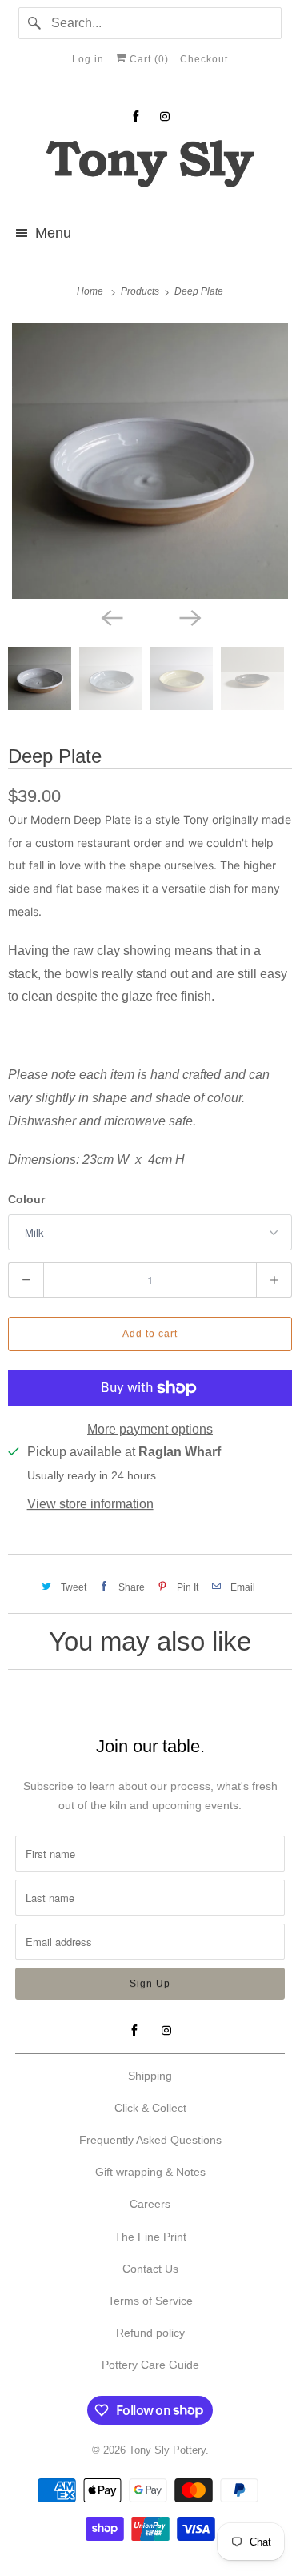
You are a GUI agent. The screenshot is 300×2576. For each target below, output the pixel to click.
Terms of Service (150, 2301)
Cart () (148, 59)
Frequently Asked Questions (150, 2140)
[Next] (190, 616)
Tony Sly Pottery (167, 2450)
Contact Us (150, 2269)
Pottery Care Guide (150, 2365)
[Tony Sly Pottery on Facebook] (136, 116)
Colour (26, 1199)
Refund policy (150, 2333)
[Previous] (111, 616)
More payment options (150, 1429)
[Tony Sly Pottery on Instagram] (165, 116)
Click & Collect (150, 2108)
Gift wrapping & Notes (150, 2172)
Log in (88, 59)
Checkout (204, 59)
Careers (150, 2204)
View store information (90, 1504)
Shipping (150, 2076)
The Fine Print (150, 2237)
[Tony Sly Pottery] (150, 166)
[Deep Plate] (150, 461)
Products (141, 291)
